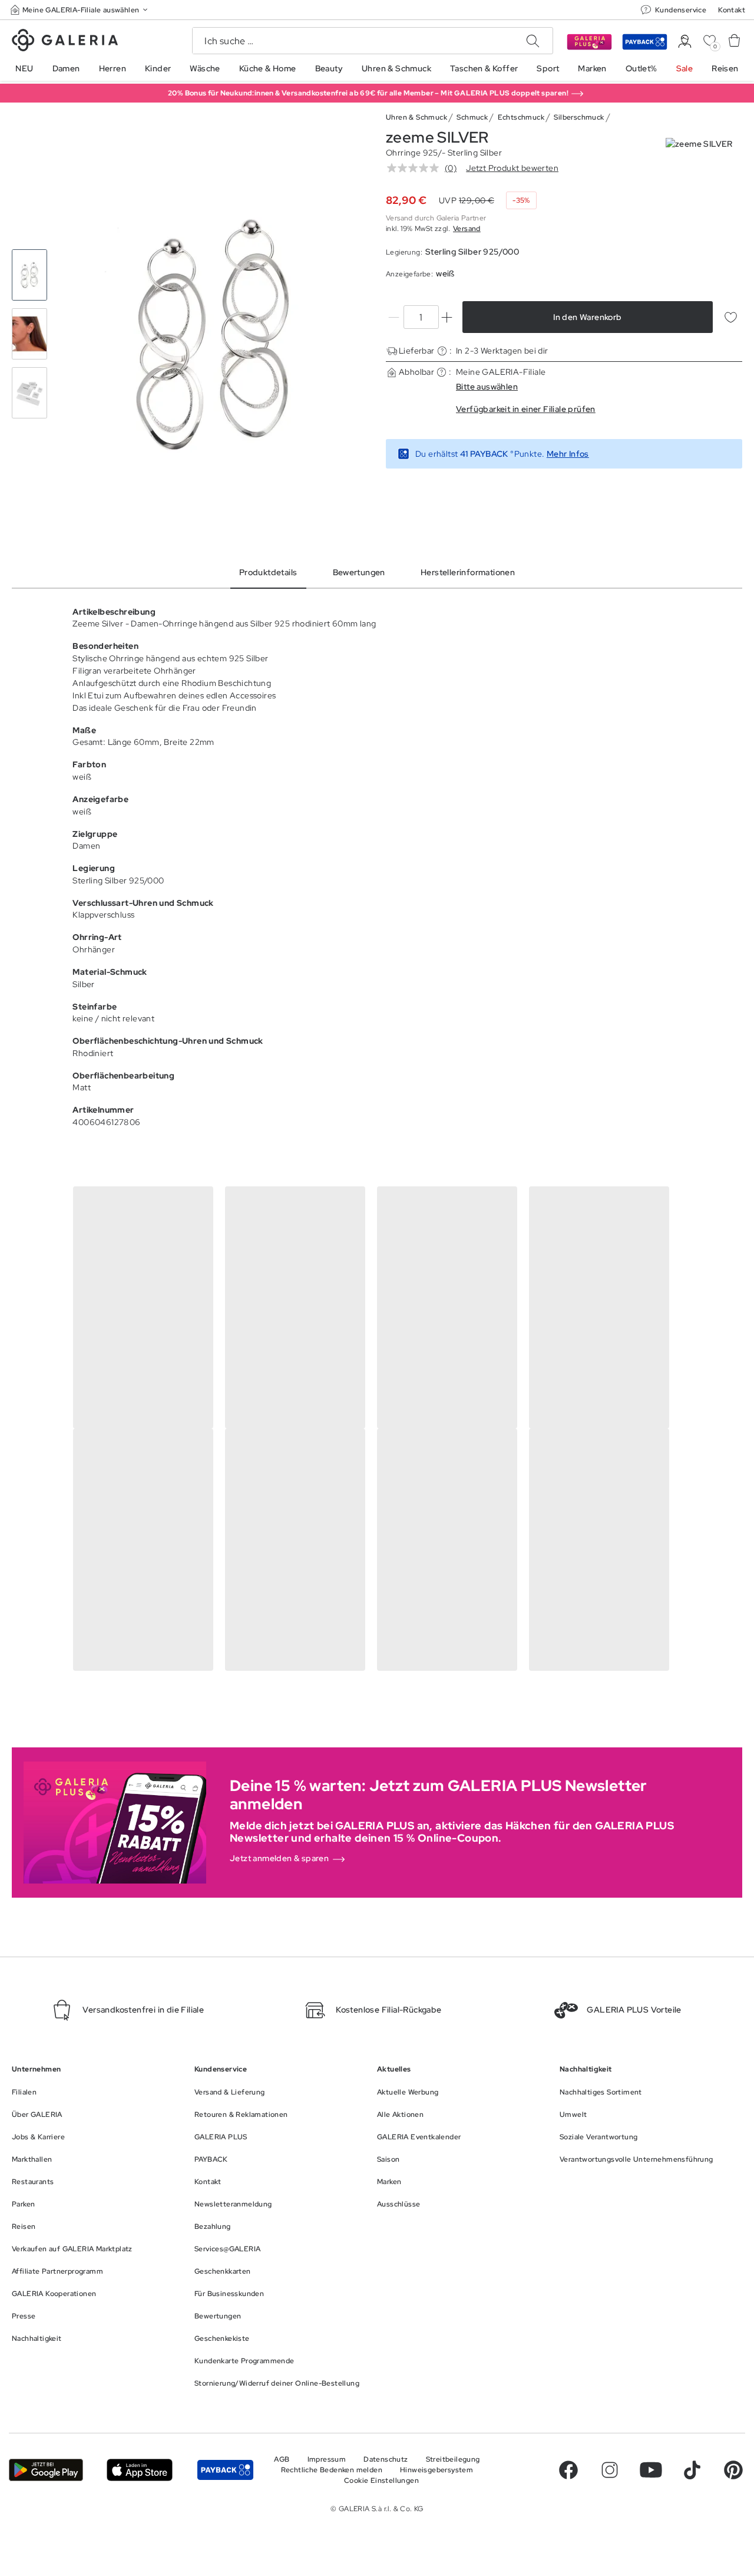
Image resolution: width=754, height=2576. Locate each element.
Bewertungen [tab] (359, 572)
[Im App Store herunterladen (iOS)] (140, 2470)
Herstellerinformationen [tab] (468, 572)
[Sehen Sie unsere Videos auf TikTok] (692, 2470)
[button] (80, 10)
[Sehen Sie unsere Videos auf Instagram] (610, 2470)
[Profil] (685, 42)
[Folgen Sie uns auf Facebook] (568, 2470)
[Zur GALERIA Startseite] (65, 42)
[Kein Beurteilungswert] (416, 168)
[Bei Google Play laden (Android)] (46, 2470)
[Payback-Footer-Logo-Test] (225, 2470)
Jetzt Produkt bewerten (512, 168)
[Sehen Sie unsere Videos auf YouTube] (651, 2470)
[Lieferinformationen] (442, 351)
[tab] (214, 334)
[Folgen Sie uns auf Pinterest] (733, 2470)
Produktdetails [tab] (268, 572)
